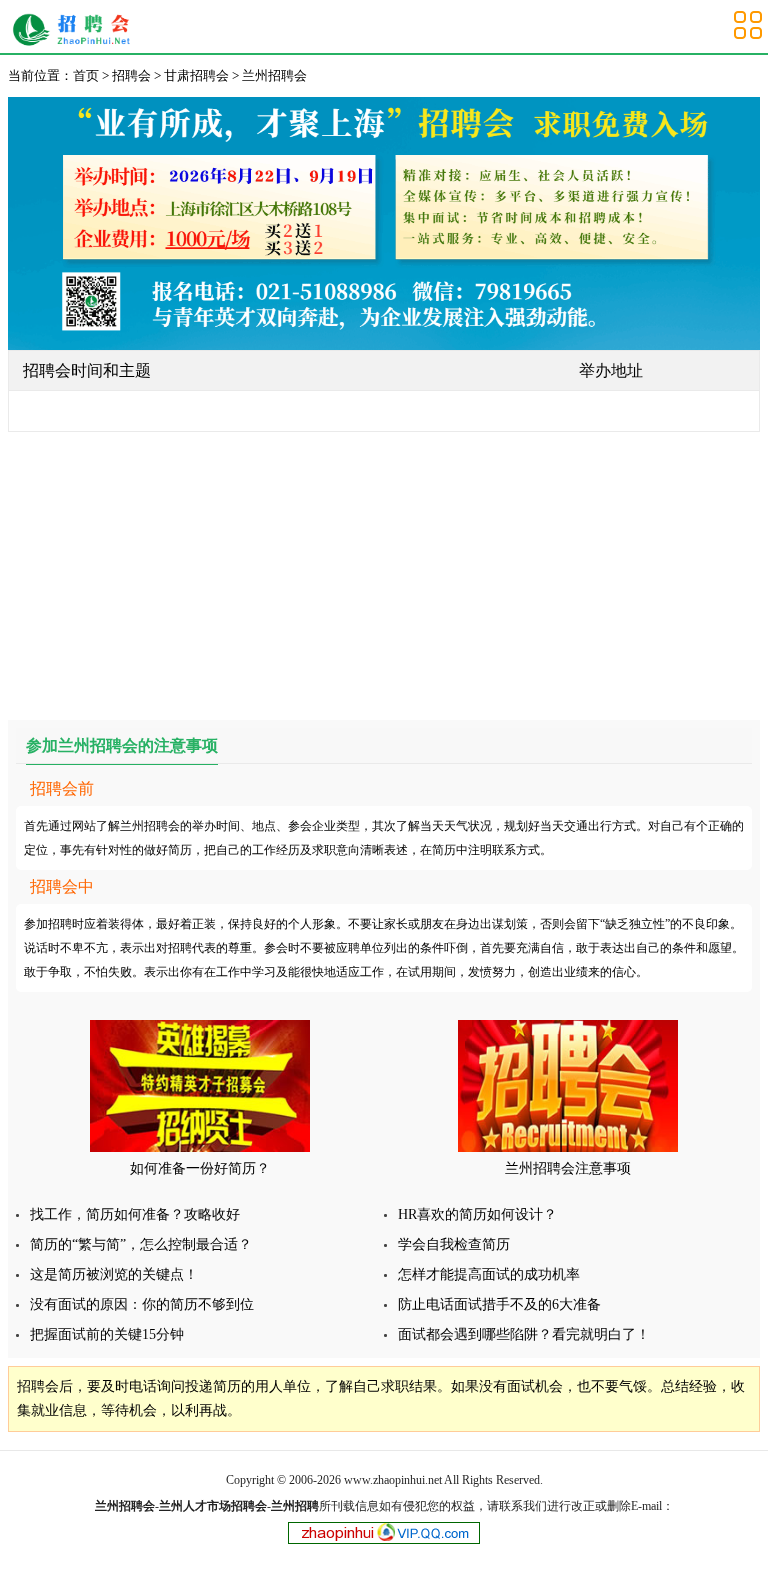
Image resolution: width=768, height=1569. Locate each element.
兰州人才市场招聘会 (213, 1506)
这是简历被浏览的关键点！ (114, 1274)
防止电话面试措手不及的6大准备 (499, 1304)
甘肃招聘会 (196, 75)
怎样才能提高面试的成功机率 (489, 1274)
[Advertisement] (384, 572)
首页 (86, 75)
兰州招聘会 (76, 30)
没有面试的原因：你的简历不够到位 (142, 1304)
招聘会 (131, 75)
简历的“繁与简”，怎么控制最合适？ (141, 1244)
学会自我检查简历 (454, 1244)
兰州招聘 (295, 1506)
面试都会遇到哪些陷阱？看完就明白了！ (524, 1334)
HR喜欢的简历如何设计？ (477, 1214)
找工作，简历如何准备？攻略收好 (135, 1214)
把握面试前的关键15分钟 (107, 1334)
